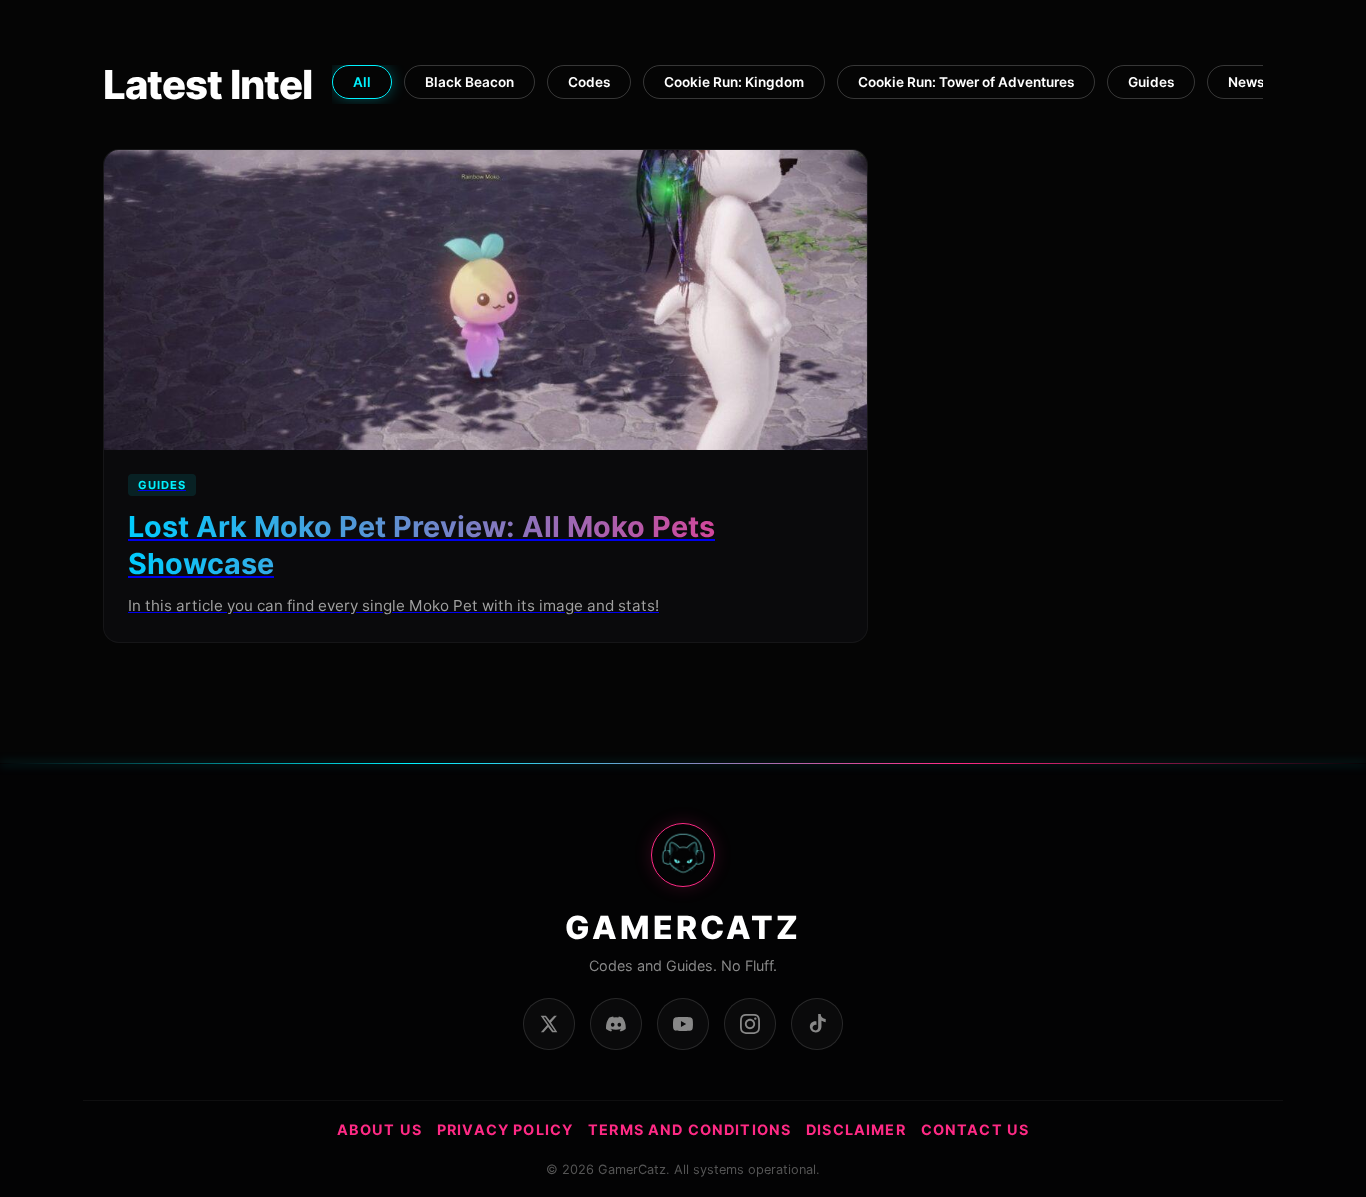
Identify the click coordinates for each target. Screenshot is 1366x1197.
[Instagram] (750, 1024)
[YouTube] (683, 1024)
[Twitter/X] (549, 1024)
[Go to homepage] (683, 865)
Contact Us (975, 1129)
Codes (589, 82)
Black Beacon (469, 82)
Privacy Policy (505, 1129)
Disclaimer (856, 1129)
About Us (379, 1129)
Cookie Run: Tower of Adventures (966, 82)
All (362, 82)
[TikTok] (817, 1024)
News (1246, 82)
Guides (1151, 82)
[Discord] (616, 1024)
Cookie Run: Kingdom (734, 82)
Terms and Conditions (689, 1129)
